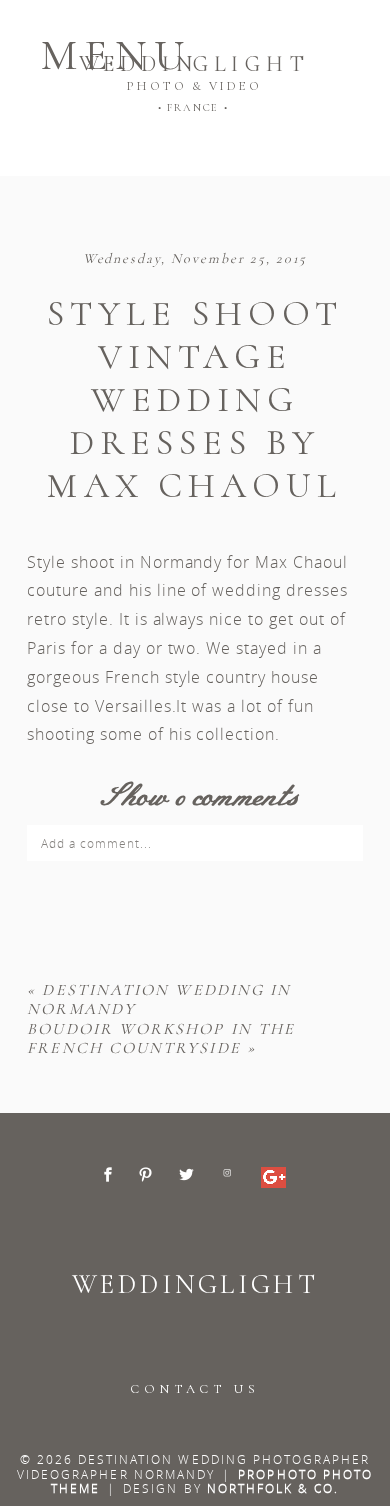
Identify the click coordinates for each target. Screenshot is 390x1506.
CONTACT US (195, 1389)
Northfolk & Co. (273, 1488)
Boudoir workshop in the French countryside (161, 1038)
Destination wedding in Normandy (159, 999)
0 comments (195, 797)
